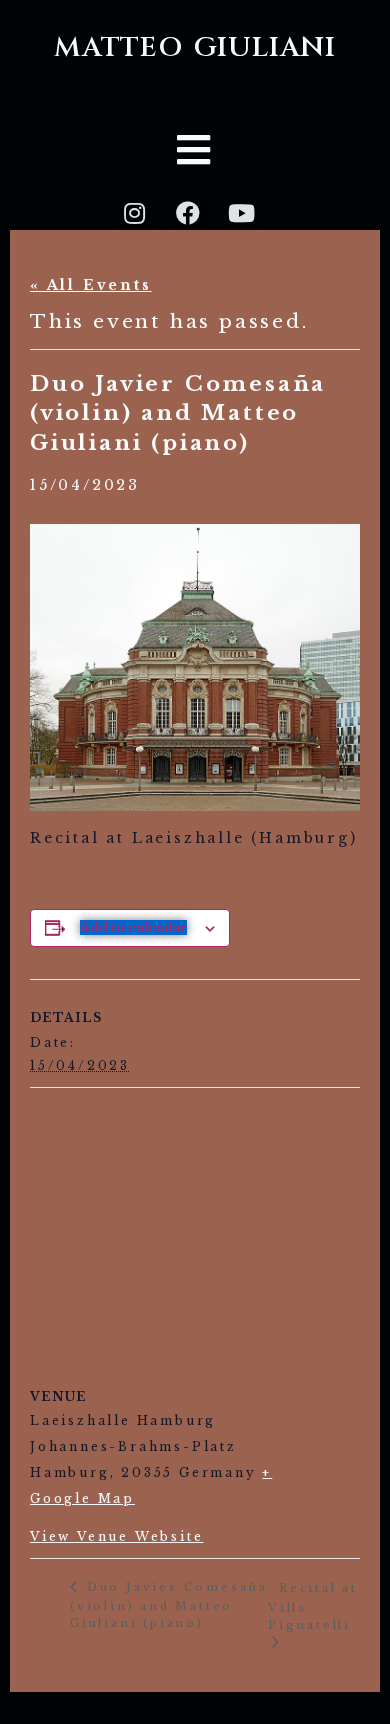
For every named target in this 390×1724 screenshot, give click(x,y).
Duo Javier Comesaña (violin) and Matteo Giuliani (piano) (169, 1605)
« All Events (91, 285)
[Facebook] (190, 213)
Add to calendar (133, 927)
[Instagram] (136, 213)
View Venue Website (116, 1536)
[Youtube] (243, 213)
